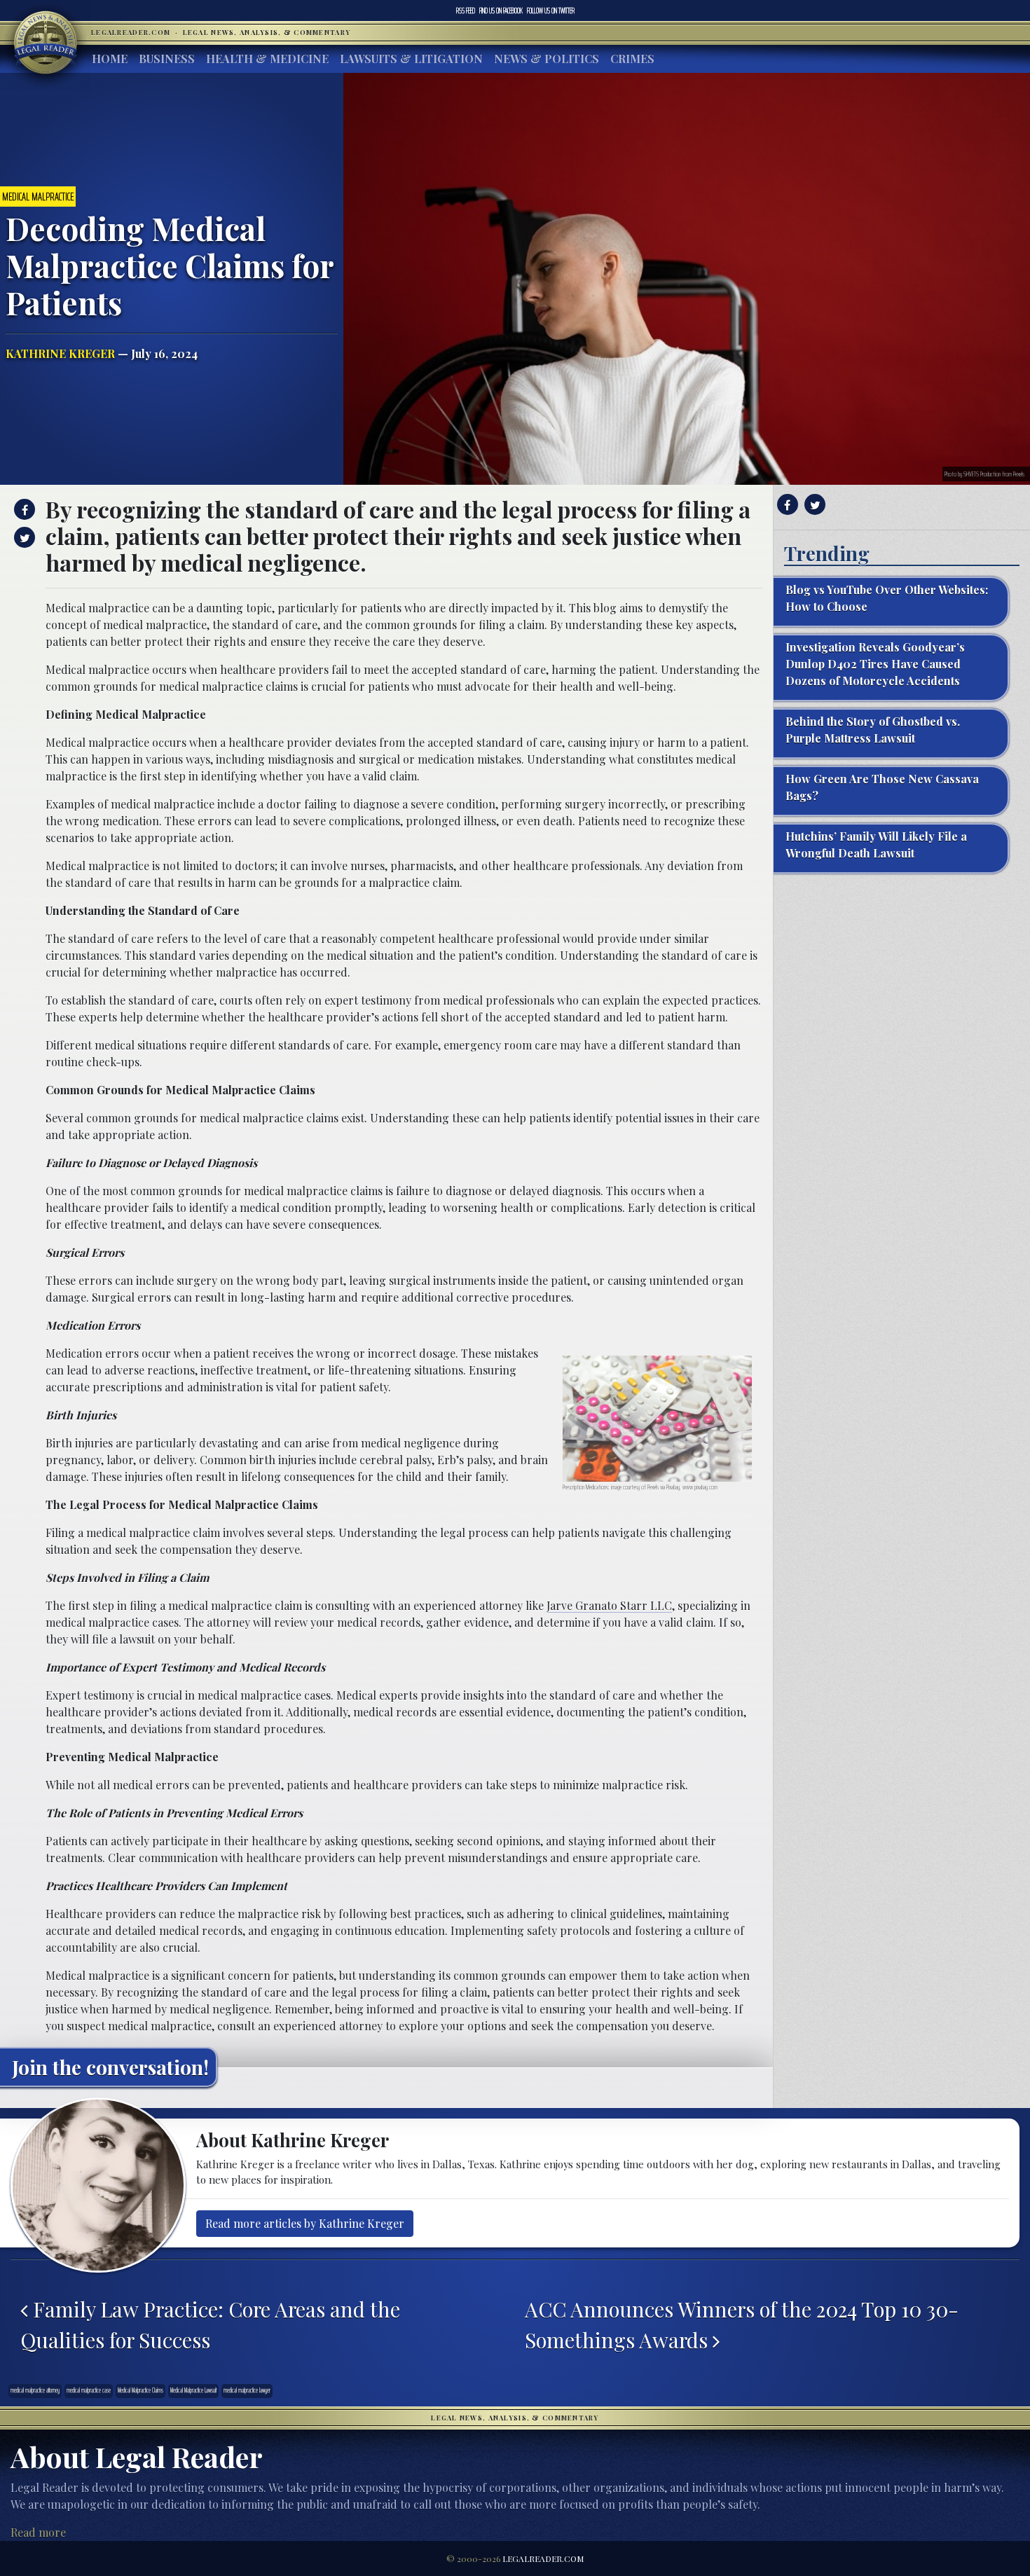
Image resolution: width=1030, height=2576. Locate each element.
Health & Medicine (267, 58)
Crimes (632, 58)
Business (167, 58)
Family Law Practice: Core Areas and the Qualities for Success (210, 2324)
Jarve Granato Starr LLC (609, 1605)
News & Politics (547, 58)
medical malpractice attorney (35, 2390)
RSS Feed (466, 11)
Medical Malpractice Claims (140, 2390)
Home (110, 58)
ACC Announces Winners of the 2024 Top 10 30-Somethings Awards (742, 2324)
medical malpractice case (89, 2390)
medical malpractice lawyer (247, 2390)
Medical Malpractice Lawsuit (193, 2390)
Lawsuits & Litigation (411, 58)
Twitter (551, 11)
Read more (38, 2532)
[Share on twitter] (23, 537)
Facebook (501, 11)
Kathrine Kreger (60, 353)
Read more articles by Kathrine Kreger (305, 2223)
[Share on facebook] (23, 509)
